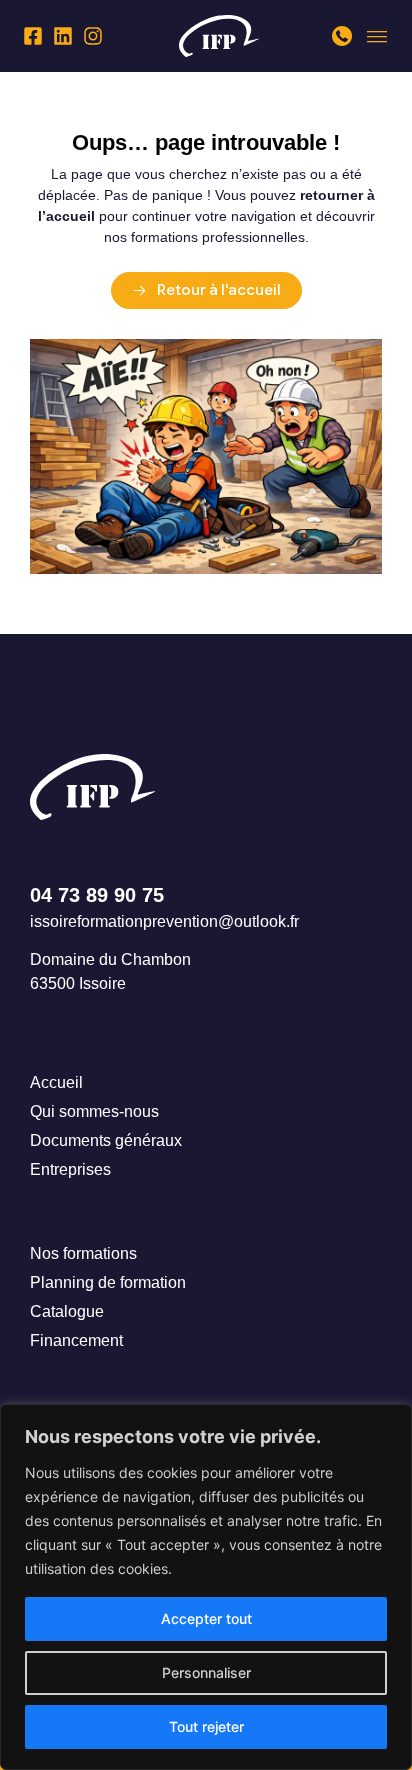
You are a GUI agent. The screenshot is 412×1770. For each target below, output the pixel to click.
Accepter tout (206, 1618)
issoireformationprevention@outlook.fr (164, 921)
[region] (206, 1587)
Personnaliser (206, 1672)
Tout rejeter (206, 1726)
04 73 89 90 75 (97, 895)
